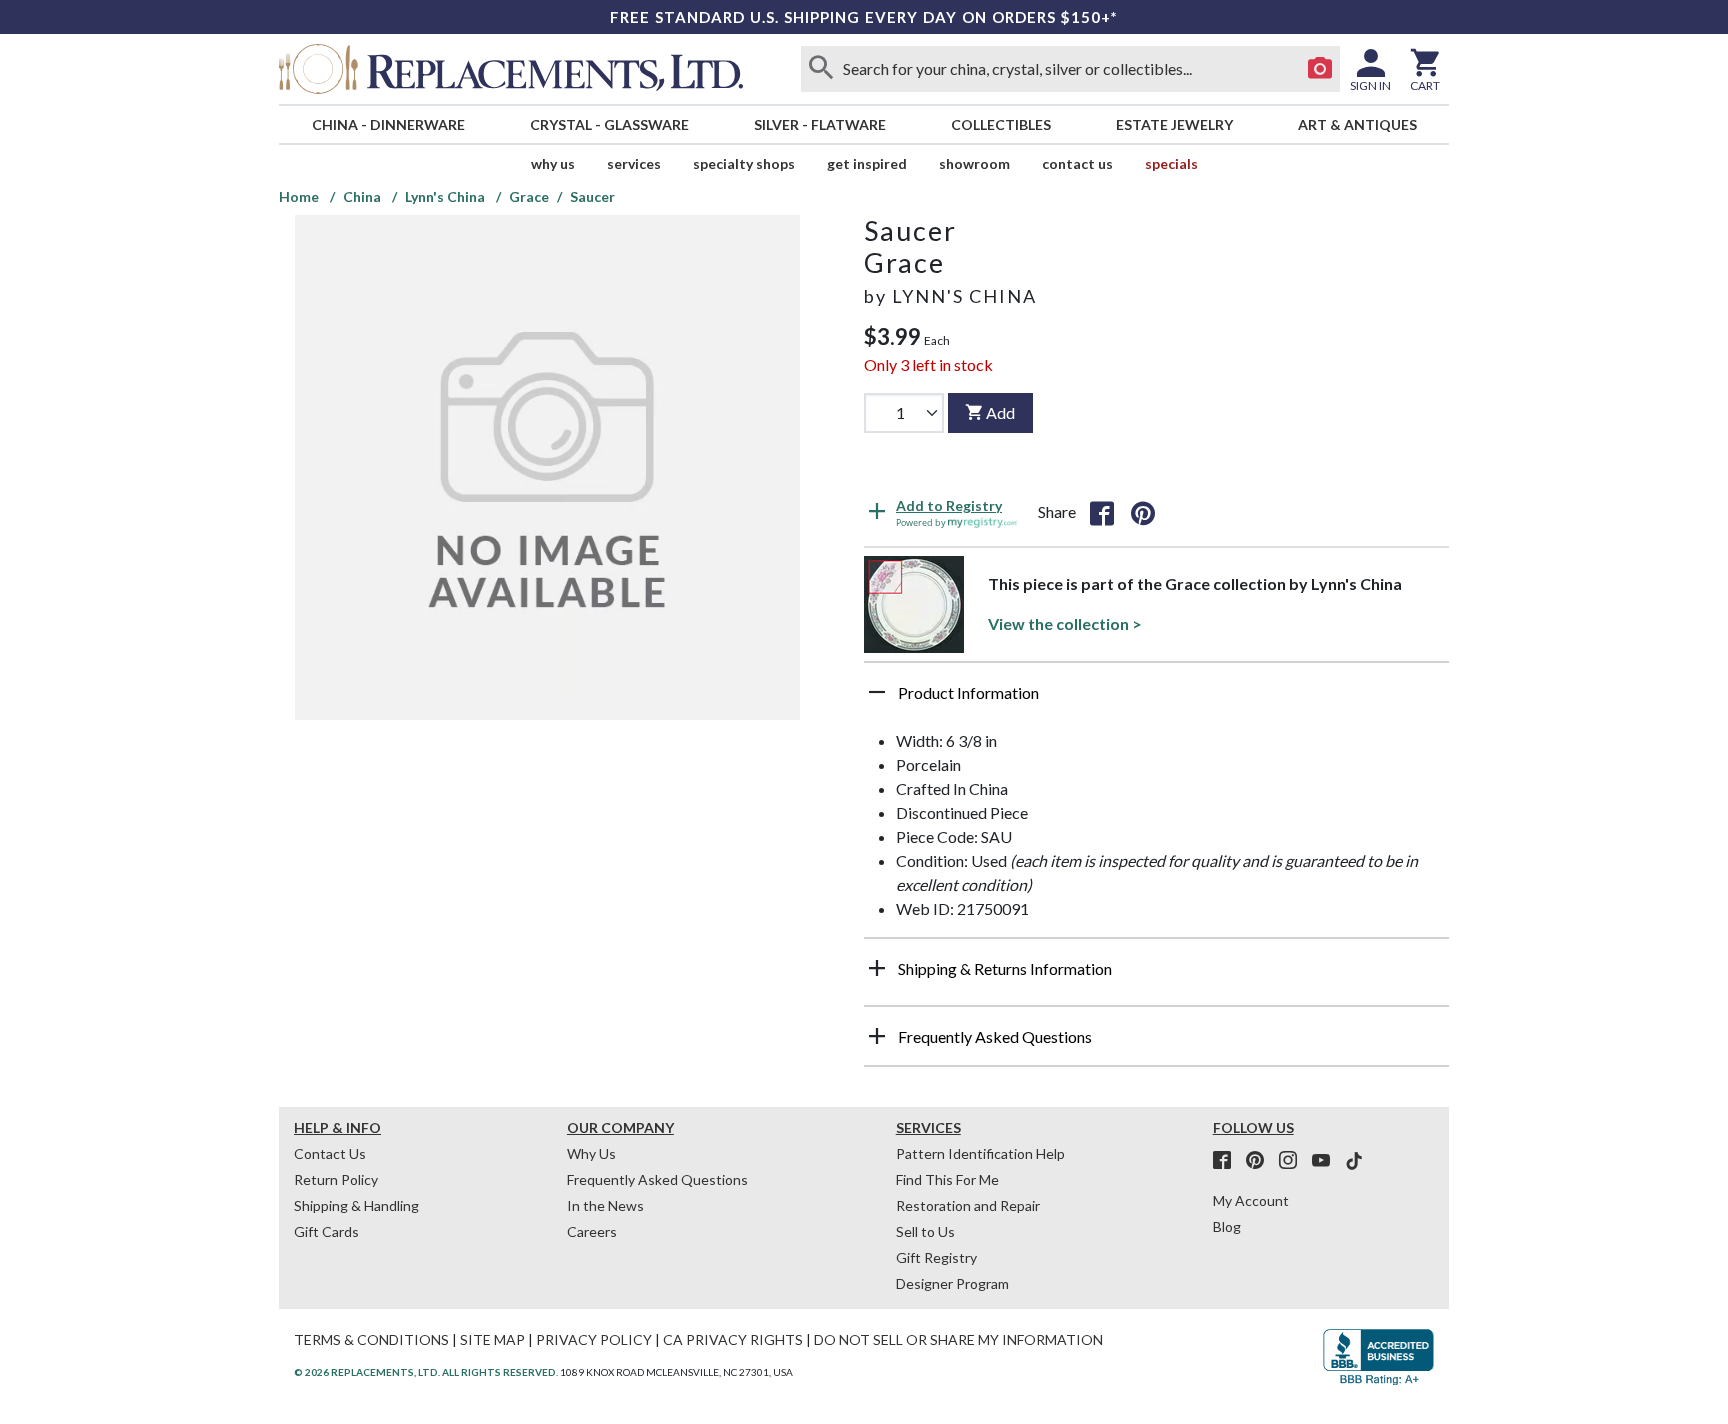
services (634, 163)
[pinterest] (1261, 1161)
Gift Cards (326, 1231)
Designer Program (952, 1283)
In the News (605, 1205)
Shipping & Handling (356, 1205)
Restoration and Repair (968, 1205)
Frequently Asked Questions (657, 1179)
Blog (1227, 1226)
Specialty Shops (744, 163)
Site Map (492, 1339)
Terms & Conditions (371, 1339)
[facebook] (1228, 1161)
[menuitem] (388, 124)
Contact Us (1077, 163)
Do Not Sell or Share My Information (958, 1339)
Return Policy (336, 1179)
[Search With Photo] (1320, 69)
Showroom (974, 163)
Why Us (591, 1153)
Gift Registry (936, 1257)
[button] (1156, 700)
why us (553, 163)
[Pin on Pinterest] (1143, 512)
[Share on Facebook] (1102, 512)
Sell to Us (925, 1231)
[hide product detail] (877, 692)
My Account (1251, 1200)
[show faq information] (877, 1036)
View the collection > (1065, 623)
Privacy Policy (594, 1339)
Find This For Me (947, 1179)
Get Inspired (867, 163)
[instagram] (1294, 1161)
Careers (592, 1231)
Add (1000, 412)
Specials (1171, 163)
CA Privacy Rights (733, 1339)
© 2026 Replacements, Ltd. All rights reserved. (426, 1372)
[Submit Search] (821, 69)
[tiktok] (1354, 1161)
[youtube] (1327, 1161)
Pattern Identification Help (980, 1153)
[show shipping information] (877, 968)
